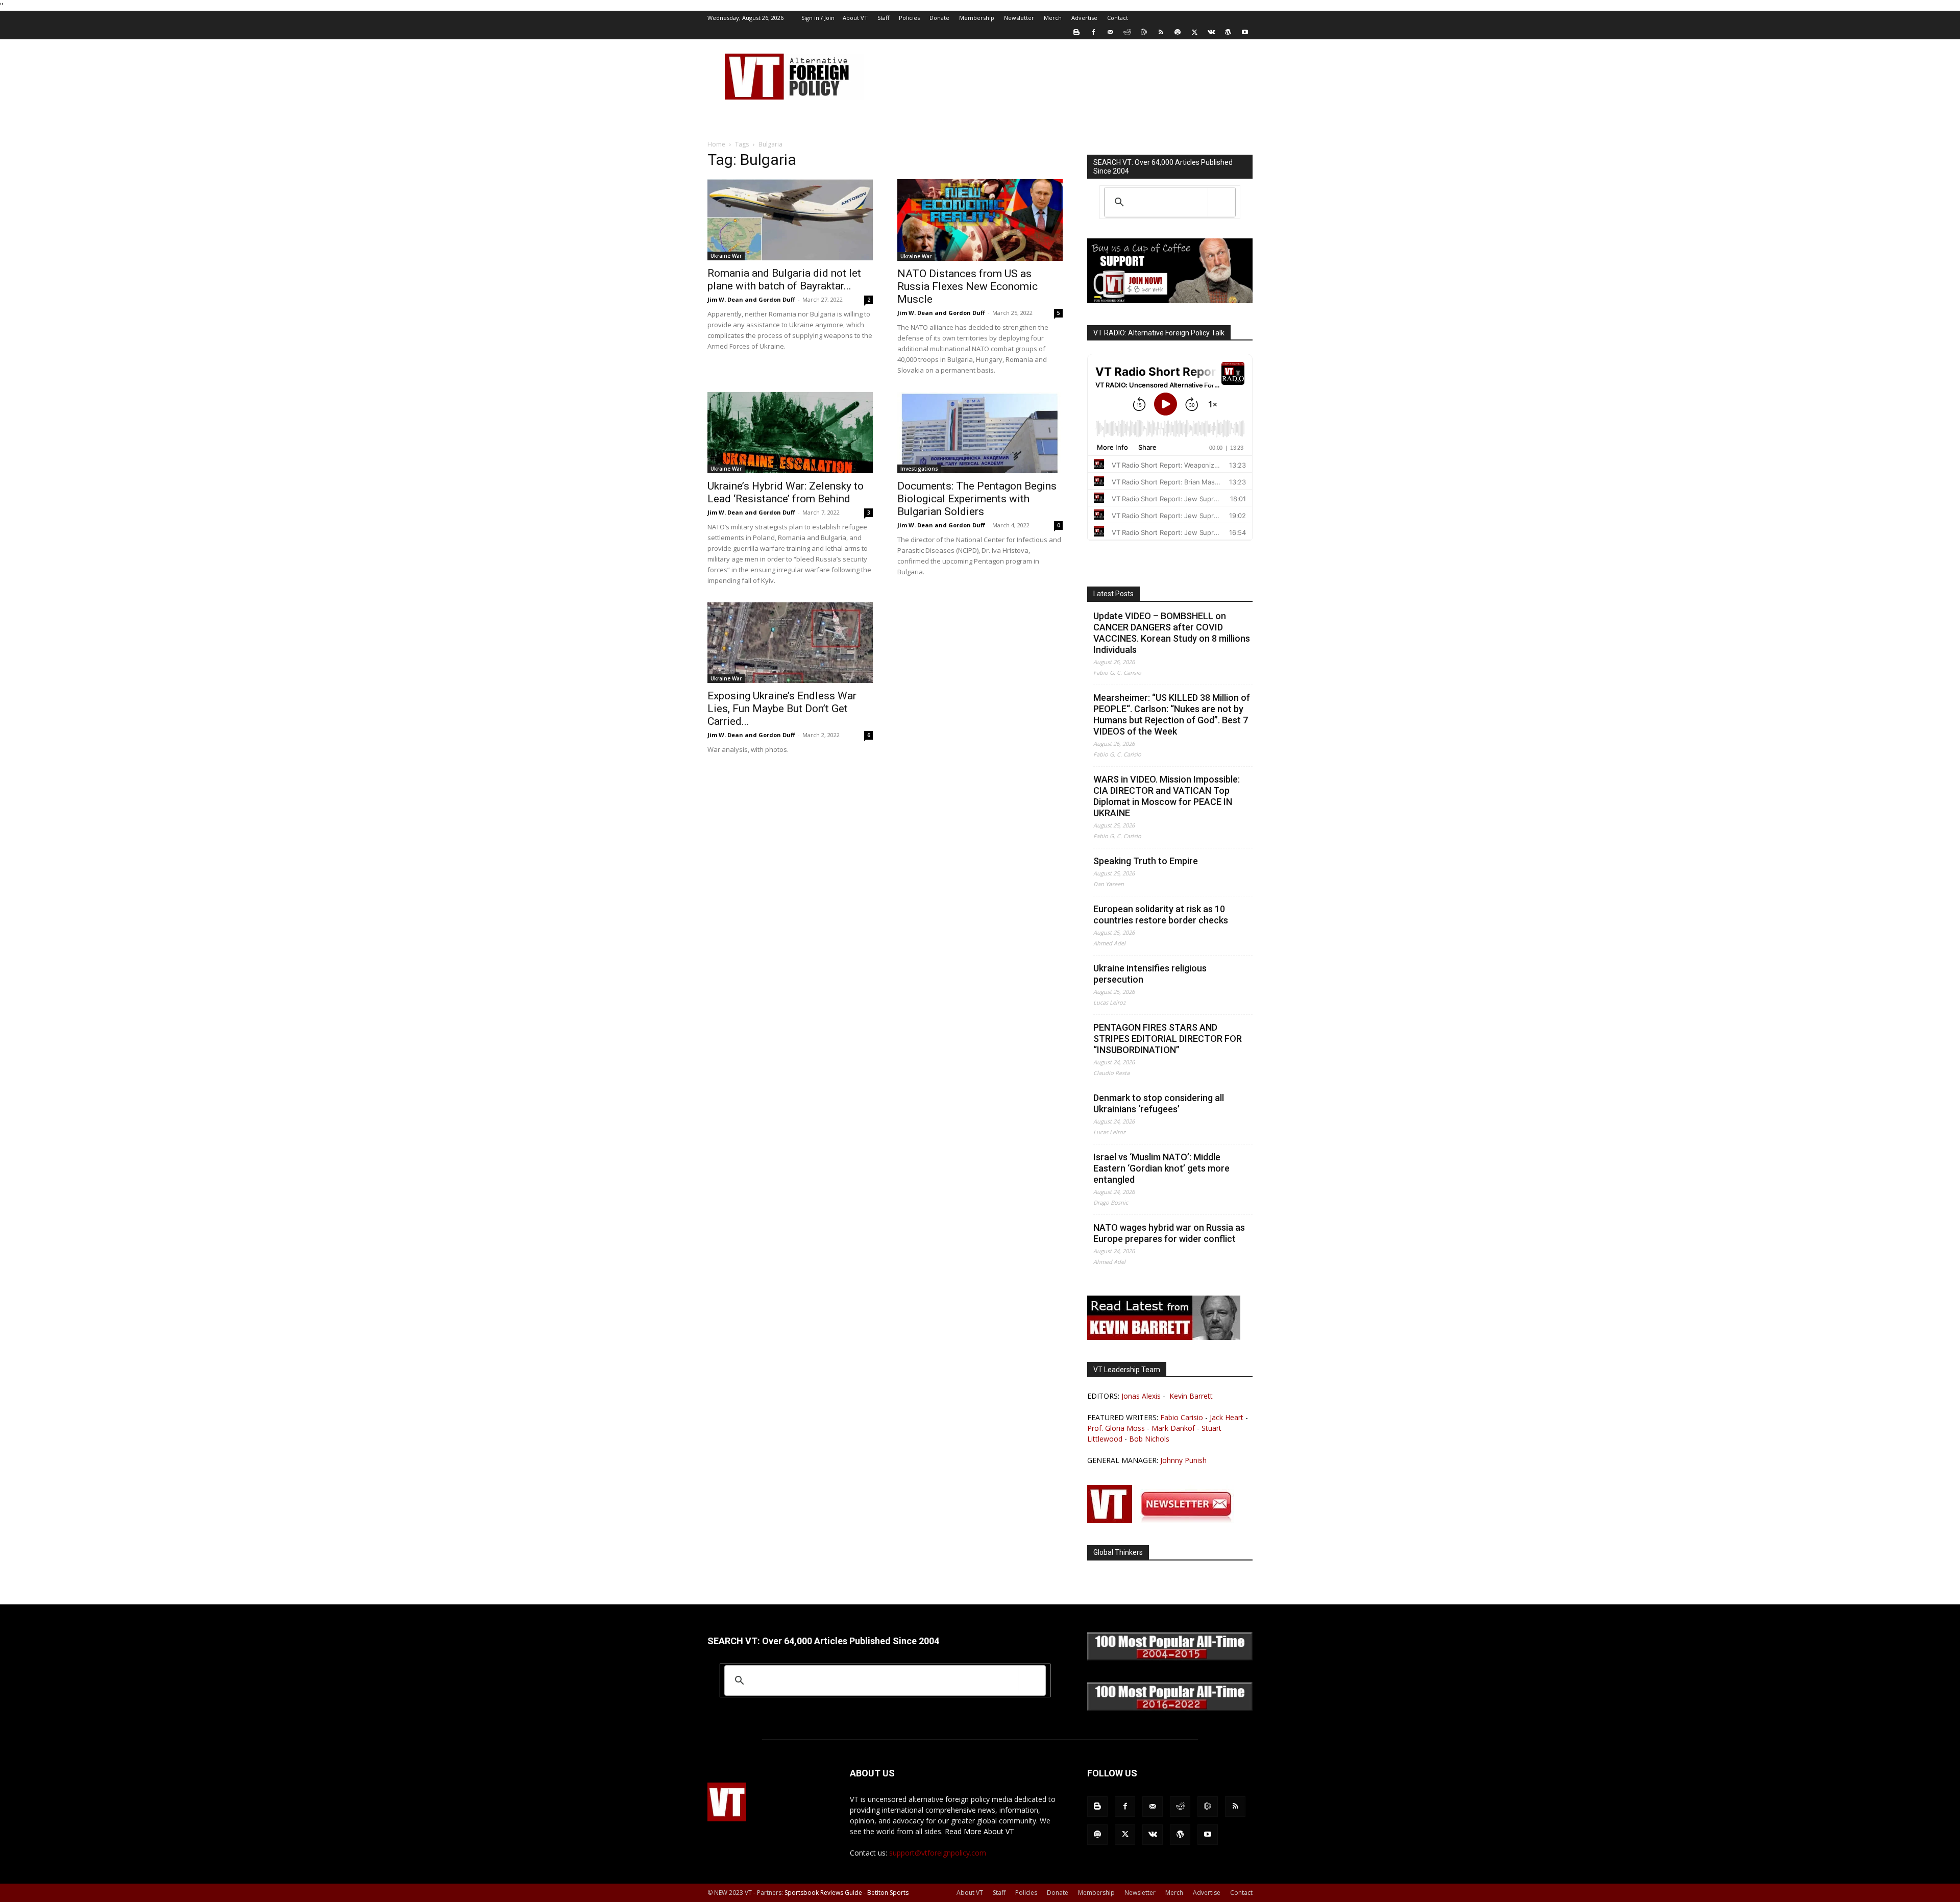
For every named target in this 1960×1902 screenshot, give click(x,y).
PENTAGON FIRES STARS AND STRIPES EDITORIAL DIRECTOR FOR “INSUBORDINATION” (1168, 1039)
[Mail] (1110, 32)
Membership (977, 18)
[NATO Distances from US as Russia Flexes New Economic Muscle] (980, 220)
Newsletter (1019, 18)
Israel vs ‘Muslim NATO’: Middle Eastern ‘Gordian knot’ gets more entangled (1161, 1168)
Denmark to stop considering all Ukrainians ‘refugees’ (1159, 1103)
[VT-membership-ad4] (1170, 300)
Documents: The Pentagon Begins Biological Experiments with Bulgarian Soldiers (977, 499)
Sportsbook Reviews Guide (823, 1893)
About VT (855, 18)
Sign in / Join (818, 18)
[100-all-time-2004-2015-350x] (1170, 1658)
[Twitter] (1194, 32)
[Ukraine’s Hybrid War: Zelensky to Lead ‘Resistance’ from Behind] (790, 433)
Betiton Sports (888, 1893)
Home (716, 144)
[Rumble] (1144, 32)
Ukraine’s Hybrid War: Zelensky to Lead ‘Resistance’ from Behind (786, 492)
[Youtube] (1245, 32)
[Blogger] (1076, 32)
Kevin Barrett (1191, 1396)
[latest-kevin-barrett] (1164, 1337)
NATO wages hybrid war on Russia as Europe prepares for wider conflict (1169, 1233)
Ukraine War (726, 256)
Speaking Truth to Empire (1146, 861)
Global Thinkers (1118, 1552)
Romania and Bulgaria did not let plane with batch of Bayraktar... (784, 279)
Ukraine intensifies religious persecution (1150, 974)
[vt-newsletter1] (1164, 1520)
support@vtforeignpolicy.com (938, 1853)
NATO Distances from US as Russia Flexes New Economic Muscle (967, 286)
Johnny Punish (1183, 1460)
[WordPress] (1228, 32)
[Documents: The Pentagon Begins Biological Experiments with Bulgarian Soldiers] (980, 433)
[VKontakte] (1211, 32)
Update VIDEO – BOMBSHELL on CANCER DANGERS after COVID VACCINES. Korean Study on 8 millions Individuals (1172, 633)
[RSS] (1161, 32)
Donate (939, 18)
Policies (909, 18)
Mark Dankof (1173, 1428)
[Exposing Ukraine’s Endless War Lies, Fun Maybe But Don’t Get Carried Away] (790, 643)
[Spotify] (1178, 32)
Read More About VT (979, 1831)
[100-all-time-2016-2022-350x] (1170, 1708)
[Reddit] (1127, 32)
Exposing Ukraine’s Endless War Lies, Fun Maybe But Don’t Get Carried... (782, 709)
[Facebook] (1093, 32)
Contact (1118, 18)
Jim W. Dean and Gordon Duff (751, 299)
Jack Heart (1227, 1417)
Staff (883, 18)
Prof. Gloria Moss (1116, 1428)
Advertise (1084, 18)
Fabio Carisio (1182, 1417)
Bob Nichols (1149, 1439)
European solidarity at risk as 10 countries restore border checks (1161, 915)
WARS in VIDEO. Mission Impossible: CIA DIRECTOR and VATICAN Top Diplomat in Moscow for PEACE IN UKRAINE (1167, 796)
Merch (1053, 18)
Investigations (919, 469)
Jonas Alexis (1141, 1396)
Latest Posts (1113, 594)
